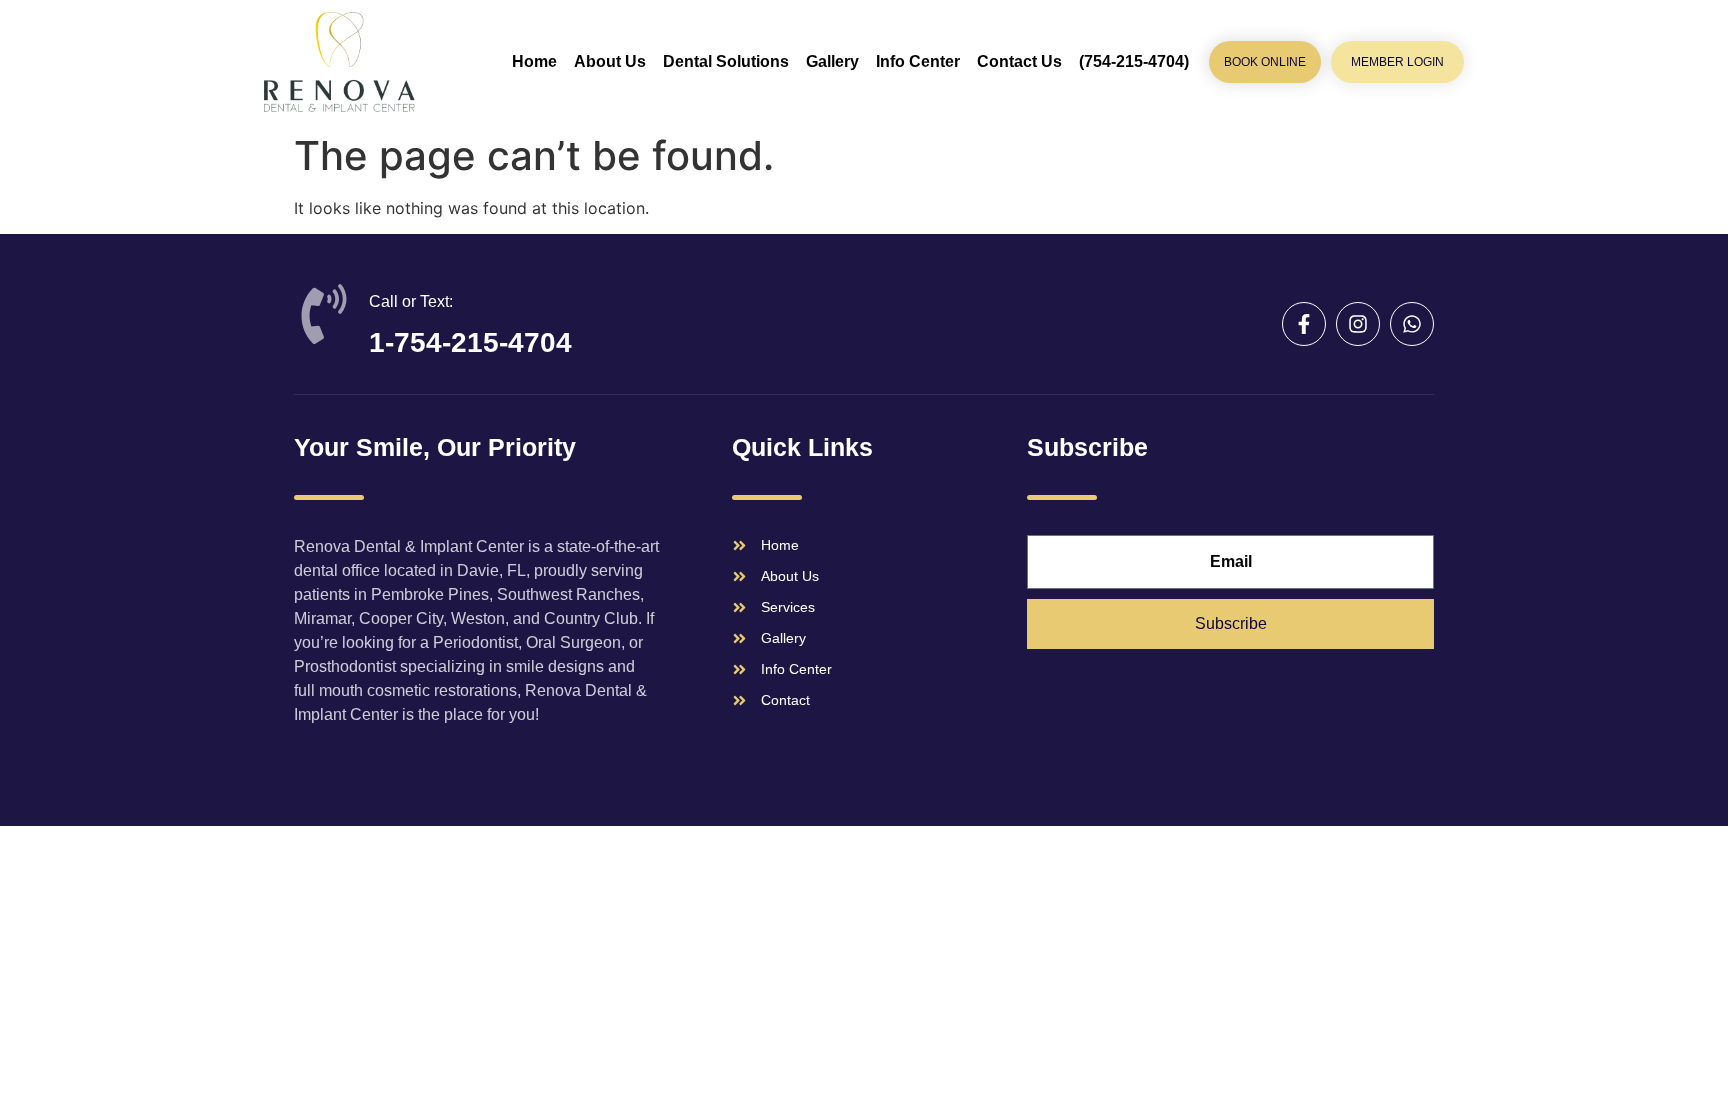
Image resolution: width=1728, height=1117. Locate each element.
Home (534, 61)
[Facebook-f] (1304, 324)
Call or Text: (411, 301)
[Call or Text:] (324, 314)
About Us (610, 61)
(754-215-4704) (1134, 61)
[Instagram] (1358, 324)
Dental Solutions (726, 61)
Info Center (918, 61)
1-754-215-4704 (470, 342)
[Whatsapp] (1412, 324)
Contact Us (1019, 61)
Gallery (832, 61)
